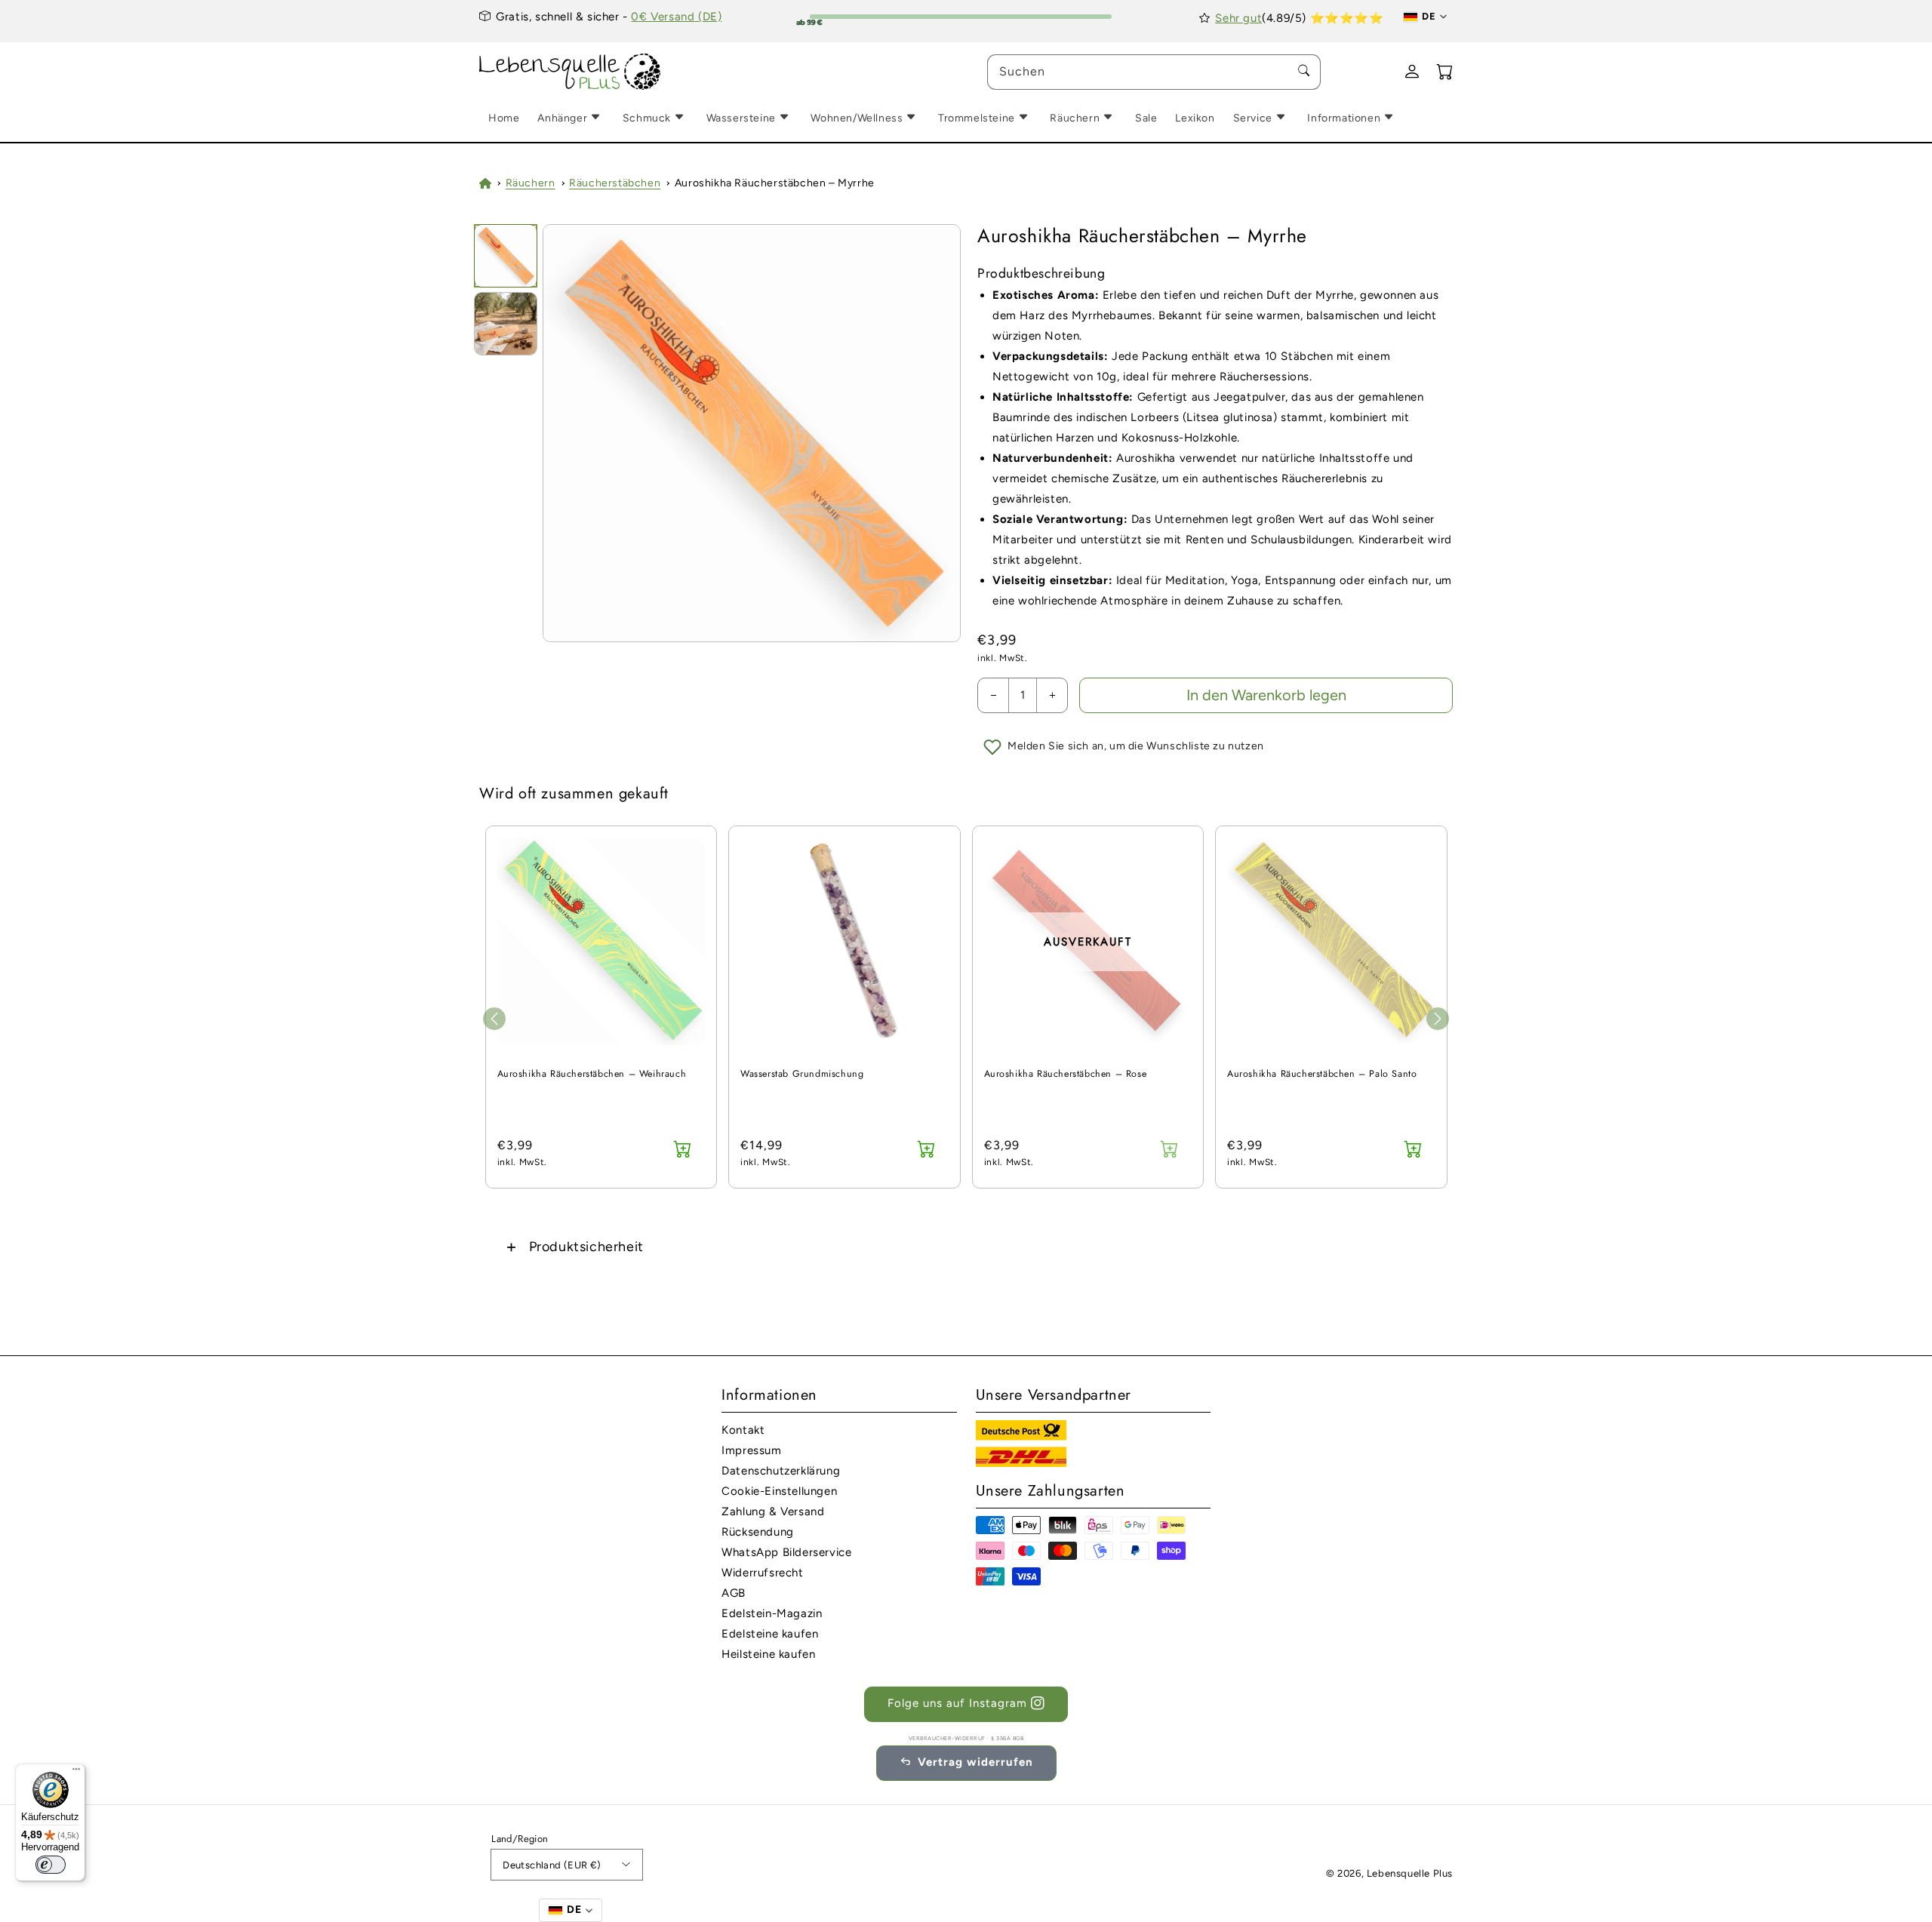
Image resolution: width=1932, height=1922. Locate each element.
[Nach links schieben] (494, 1019)
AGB (734, 1593)
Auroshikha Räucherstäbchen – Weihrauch (592, 1074)
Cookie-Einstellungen (779, 1491)
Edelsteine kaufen (770, 1634)
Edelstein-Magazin (772, 1613)
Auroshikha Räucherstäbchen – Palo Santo (1322, 1074)
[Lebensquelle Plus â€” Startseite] (570, 72)
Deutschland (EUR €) (552, 1865)
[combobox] (1154, 72)
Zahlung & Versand (773, 1511)
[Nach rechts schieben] (1438, 1019)
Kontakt (743, 1430)
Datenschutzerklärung (781, 1471)
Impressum (751, 1450)
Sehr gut (1238, 18)
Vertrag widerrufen (975, 1762)
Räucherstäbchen (615, 183)
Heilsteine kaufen (768, 1654)
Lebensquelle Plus (1410, 1873)
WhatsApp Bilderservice (786, 1552)
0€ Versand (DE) (676, 17)
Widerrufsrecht (762, 1573)
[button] (966, 1246)
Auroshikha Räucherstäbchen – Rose (1066, 1074)
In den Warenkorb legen (1266, 695)
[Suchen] (1303, 72)
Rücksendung (758, 1532)
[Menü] (76, 1773)
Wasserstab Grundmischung (802, 1074)
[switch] (51, 1865)
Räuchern (531, 183)
